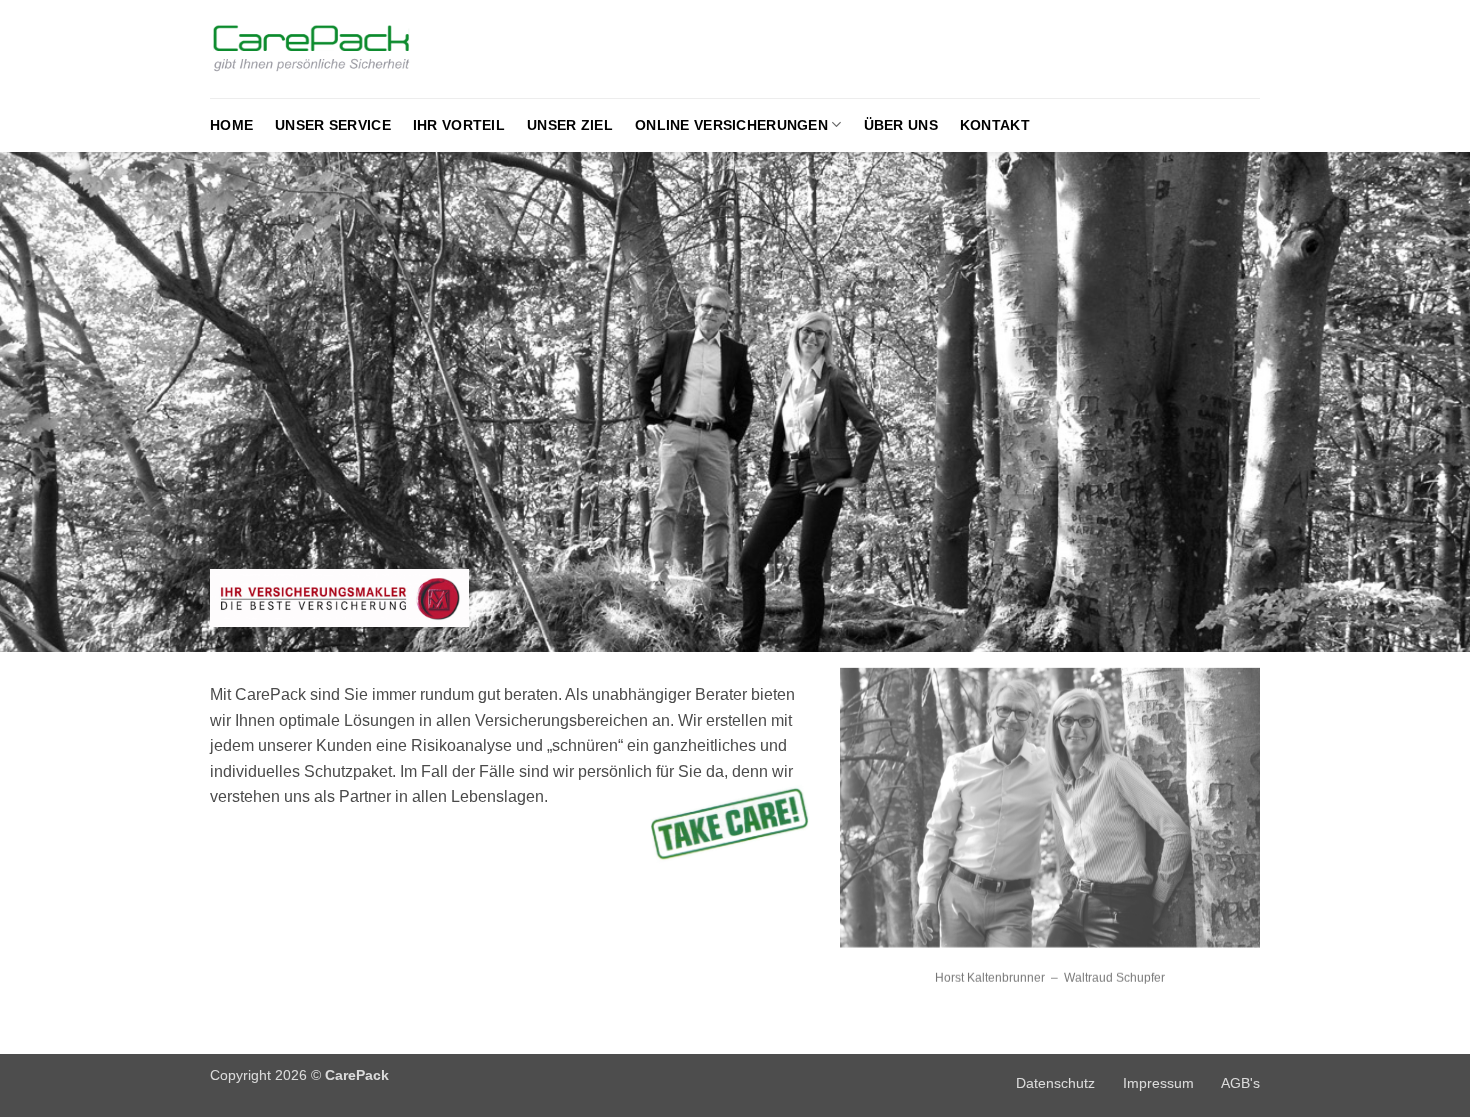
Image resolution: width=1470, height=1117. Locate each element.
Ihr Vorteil (459, 125)
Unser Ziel (570, 125)
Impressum (1158, 1083)
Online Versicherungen (731, 125)
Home (231, 125)
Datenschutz (1055, 1083)
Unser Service (333, 125)
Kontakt (995, 125)
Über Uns (901, 125)
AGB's (1240, 1083)
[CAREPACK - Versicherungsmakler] (351, 49)
